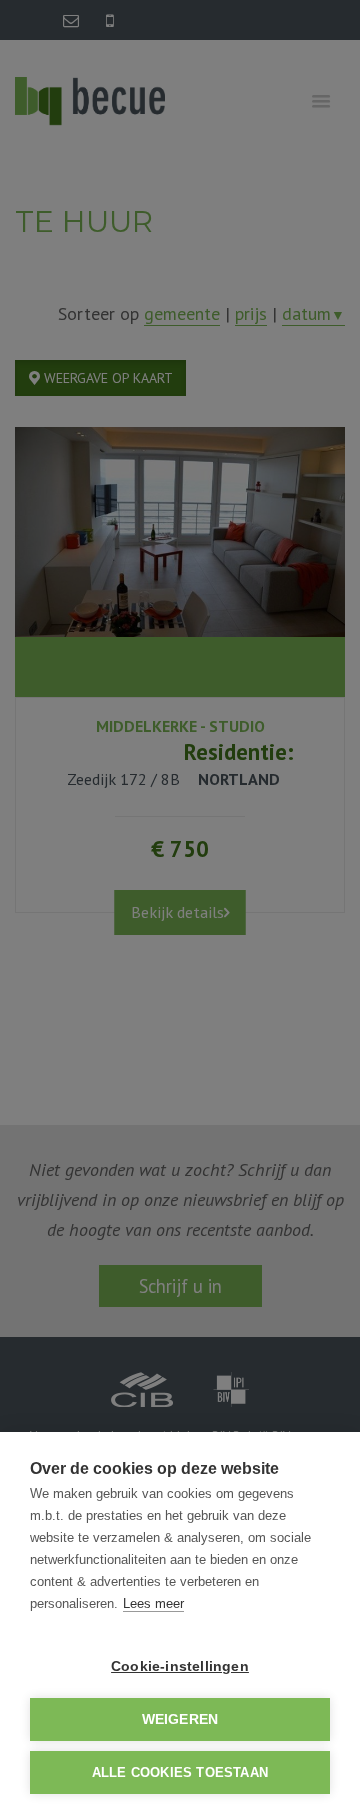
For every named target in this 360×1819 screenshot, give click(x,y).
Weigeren (180, 1719)
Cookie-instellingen (180, 1666)
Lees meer (153, 1603)
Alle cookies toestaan (180, 1772)
